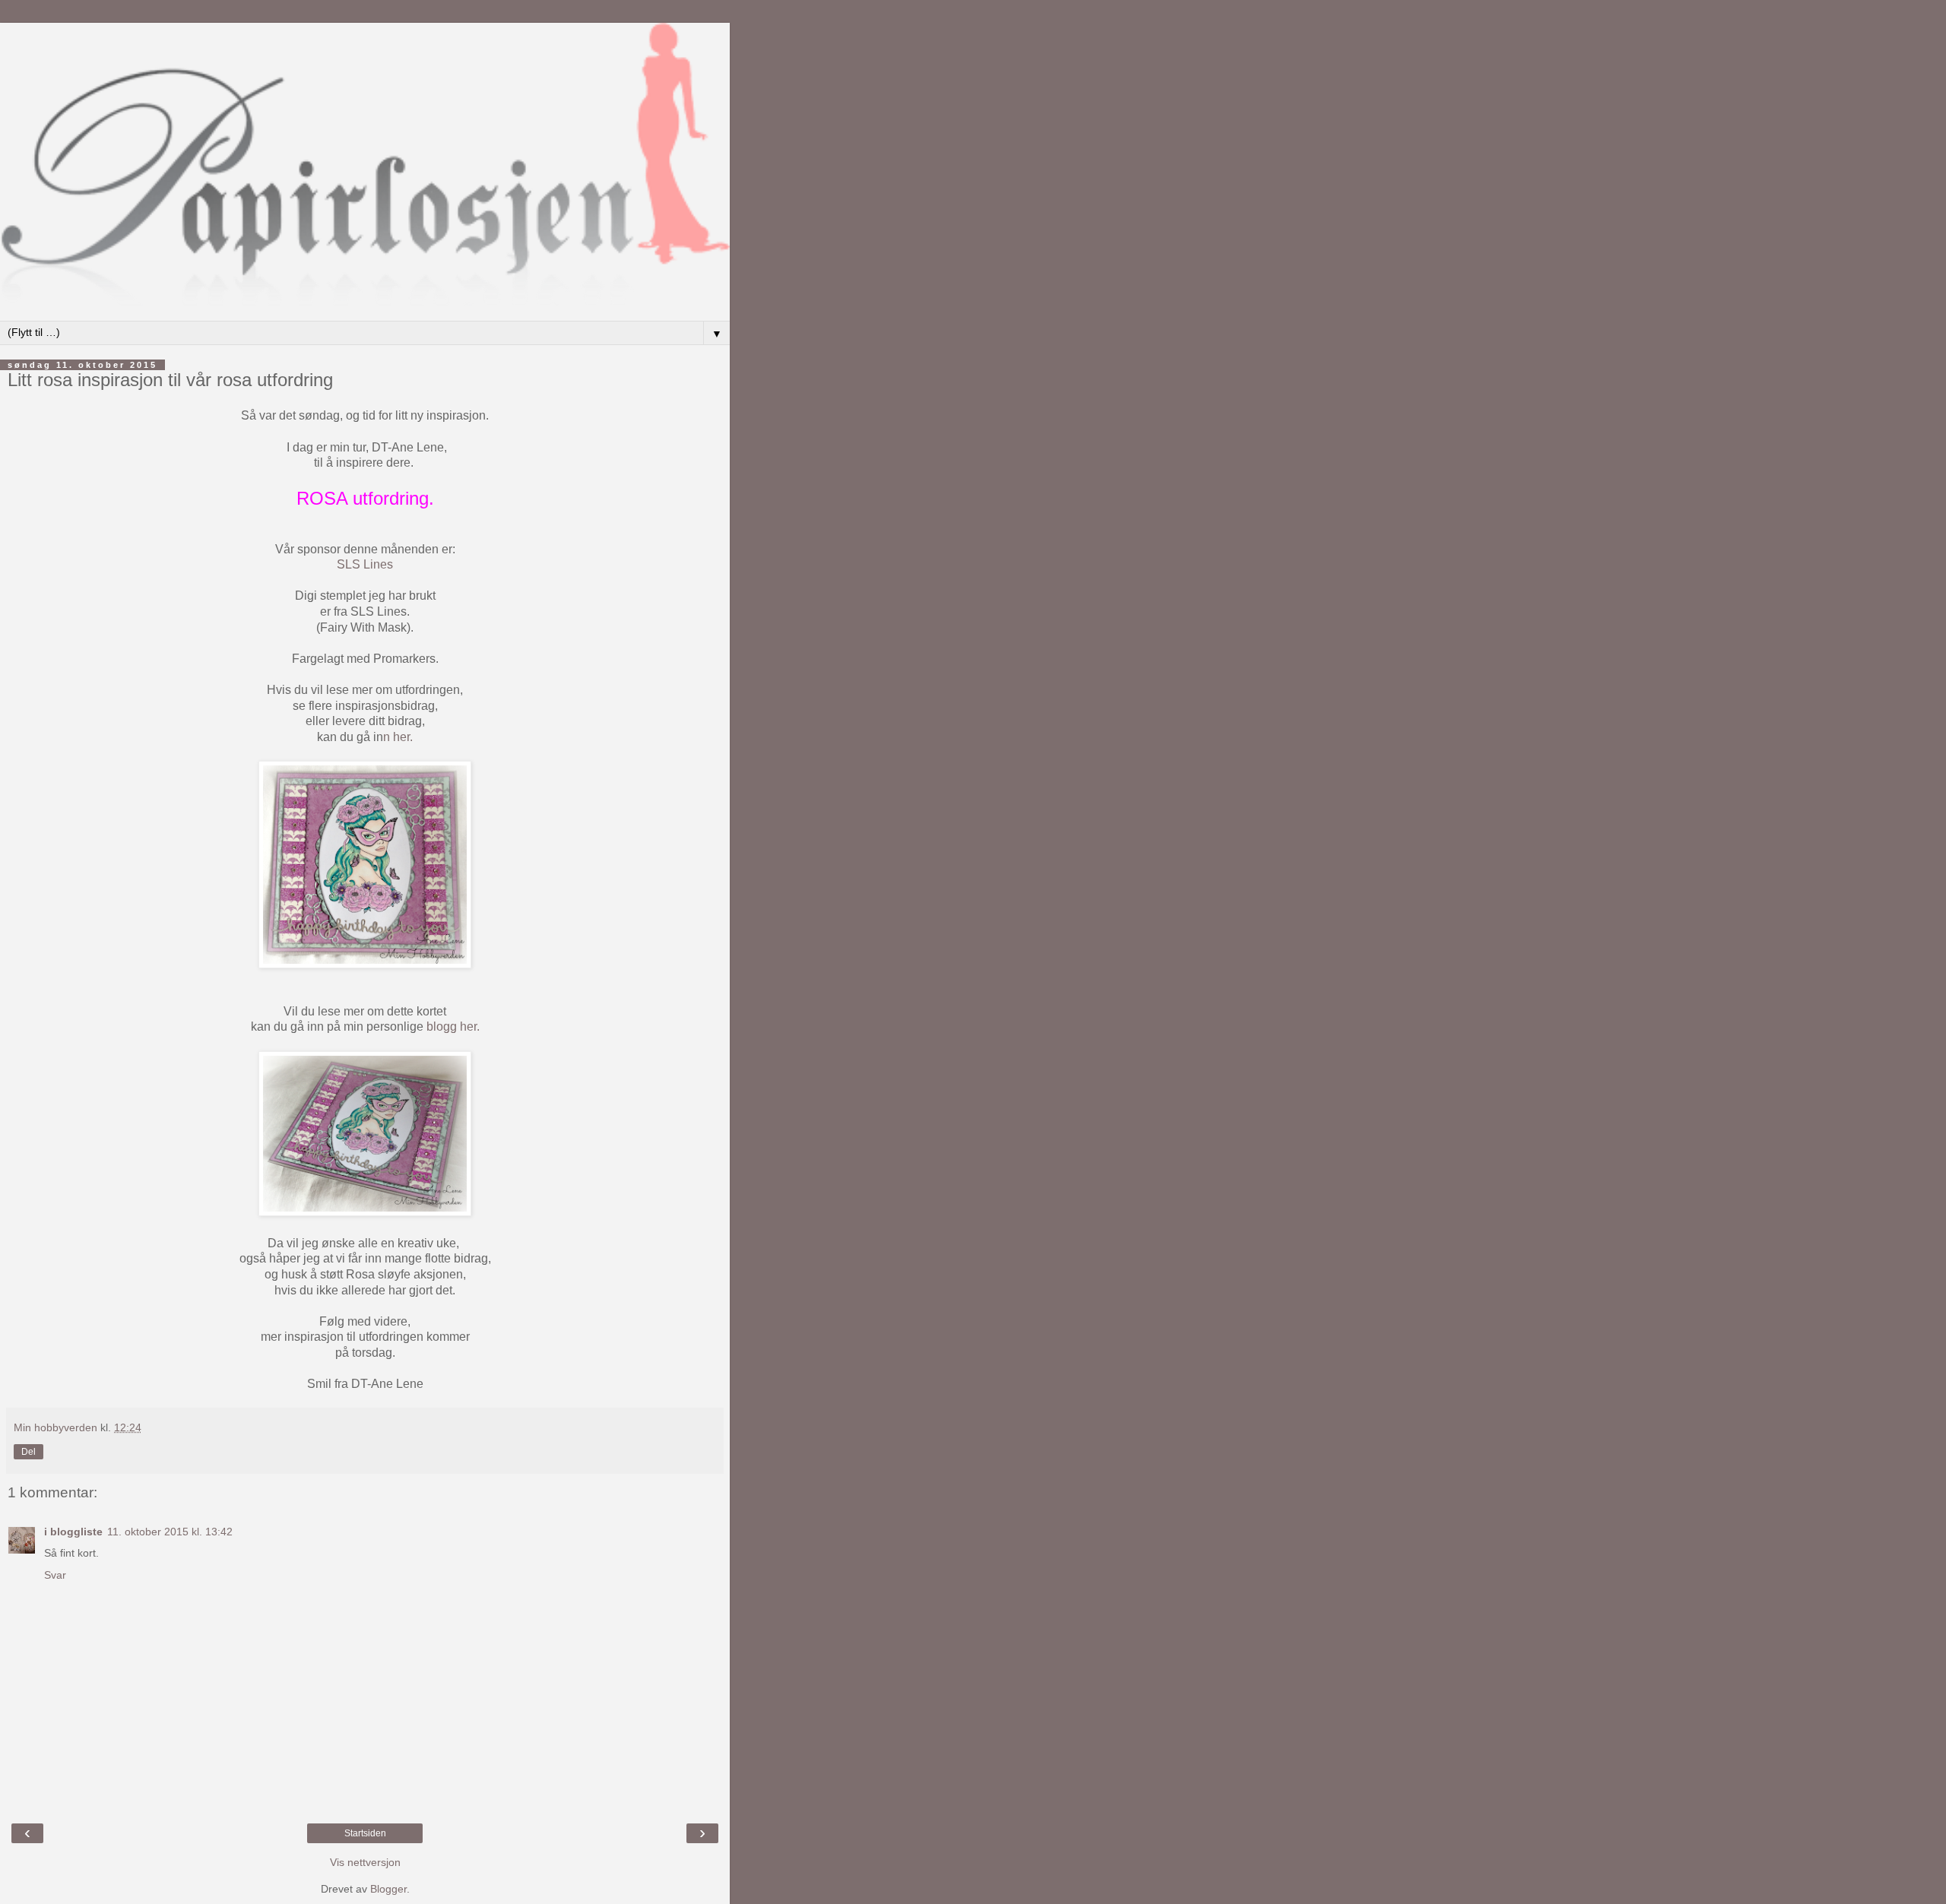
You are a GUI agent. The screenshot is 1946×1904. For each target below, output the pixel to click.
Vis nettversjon (365, 1862)
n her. (398, 737)
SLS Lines (365, 564)
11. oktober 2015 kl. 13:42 (170, 1532)
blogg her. (453, 1026)
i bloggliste (73, 1532)
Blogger (388, 1889)
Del (29, 1452)
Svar (55, 1575)
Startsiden (365, 1833)
